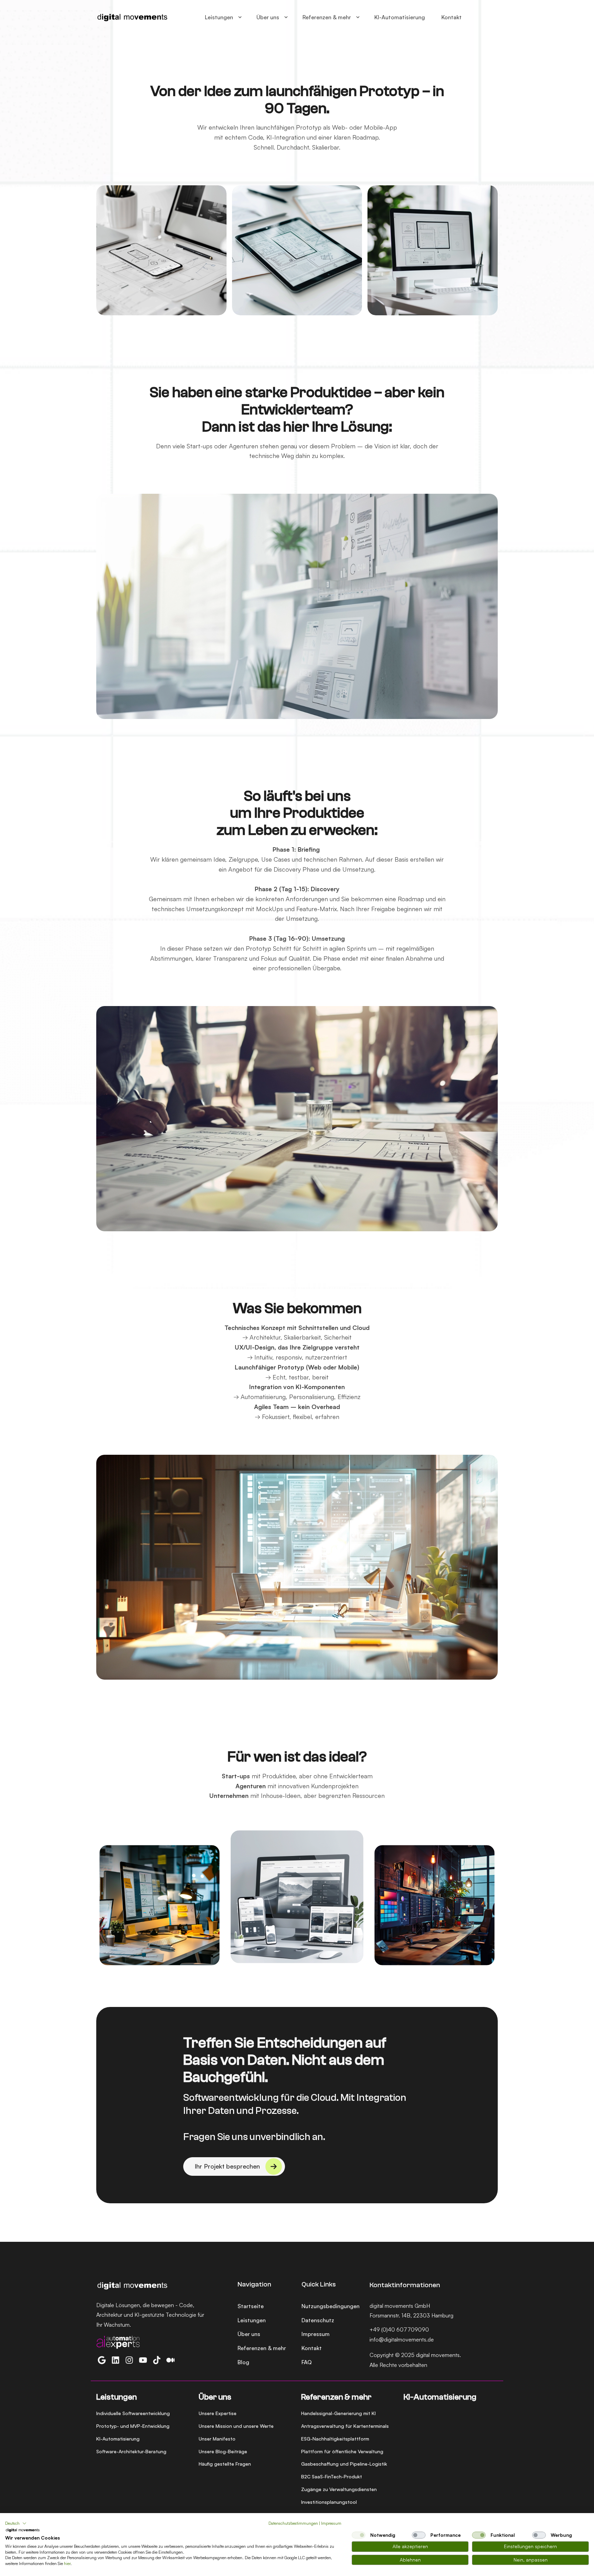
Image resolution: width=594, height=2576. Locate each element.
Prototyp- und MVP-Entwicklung (133, 2426)
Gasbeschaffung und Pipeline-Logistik (344, 2464)
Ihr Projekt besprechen (227, 2166)
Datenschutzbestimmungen (293, 2523)
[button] (16, 2523)
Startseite (251, 2306)
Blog (243, 2362)
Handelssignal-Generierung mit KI (338, 2413)
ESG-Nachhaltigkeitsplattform (335, 2439)
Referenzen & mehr (327, 17)
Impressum (316, 2334)
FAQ (307, 2362)
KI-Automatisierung (400, 17)
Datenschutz (318, 2320)
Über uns (268, 17)
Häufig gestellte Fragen (225, 2464)
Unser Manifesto (217, 2439)
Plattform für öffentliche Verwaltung (342, 2451)
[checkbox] (359, 2535)
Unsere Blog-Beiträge (223, 2451)
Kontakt (452, 17)
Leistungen (219, 17)
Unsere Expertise (218, 2413)
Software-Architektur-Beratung (131, 2451)
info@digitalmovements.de (402, 2339)
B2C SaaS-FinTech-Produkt (332, 2476)
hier (67, 2563)
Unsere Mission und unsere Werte (236, 2426)
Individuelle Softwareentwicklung (133, 2413)
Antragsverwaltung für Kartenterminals (345, 2426)
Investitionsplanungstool (329, 2502)
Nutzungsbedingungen (331, 2306)
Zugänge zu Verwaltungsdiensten (339, 2489)
